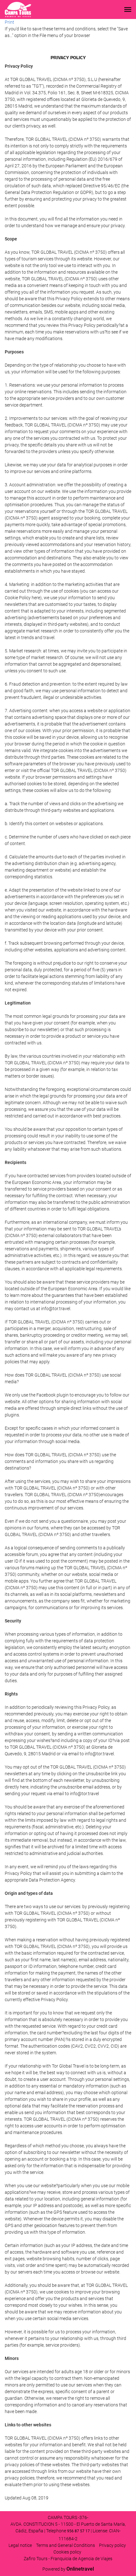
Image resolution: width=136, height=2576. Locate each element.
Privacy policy (112, 2545)
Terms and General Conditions (65, 2545)
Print (9, 22)
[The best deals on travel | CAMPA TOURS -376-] (18, 9)
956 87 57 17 (78, 2531)
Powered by (68, 2569)
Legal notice (20, 2545)
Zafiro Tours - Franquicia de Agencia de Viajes (68, 2559)
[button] (128, 9)
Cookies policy (67, 2552)
